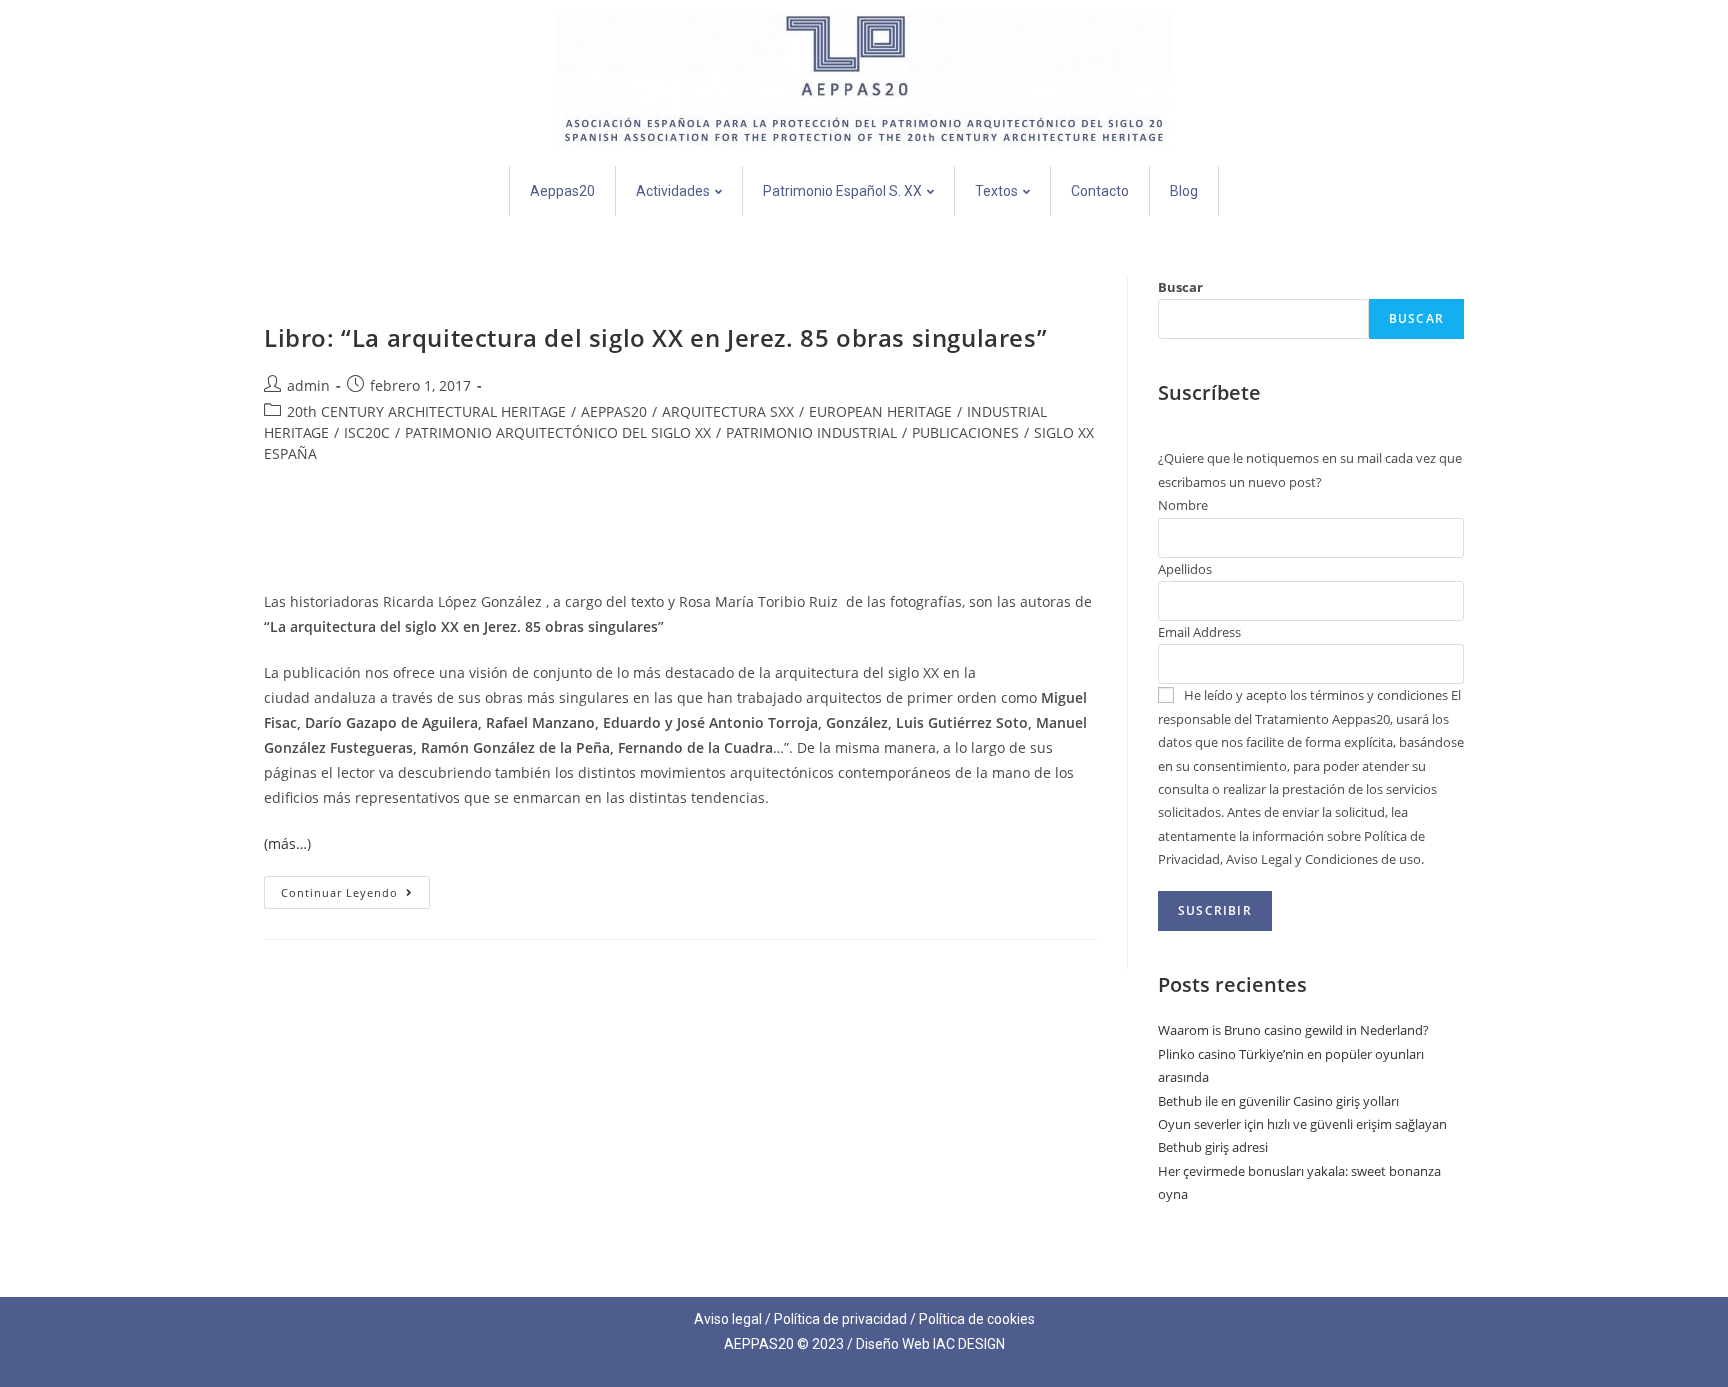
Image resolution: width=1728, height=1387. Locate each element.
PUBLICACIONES (965, 432)
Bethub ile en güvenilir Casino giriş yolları (1278, 1101)
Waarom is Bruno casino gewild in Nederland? (1293, 1030)
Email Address (1199, 632)
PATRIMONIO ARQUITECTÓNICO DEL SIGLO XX (558, 432)
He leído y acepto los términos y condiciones (1316, 695)
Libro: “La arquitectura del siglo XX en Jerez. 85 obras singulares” (655, 337)
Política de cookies (977, 1319)
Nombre (1183, 505)
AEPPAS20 (614, 411)
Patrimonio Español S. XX (842, 191)
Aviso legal (728, 1319)
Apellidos (1185, 569)
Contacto (1100, 191)
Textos (996, 191)
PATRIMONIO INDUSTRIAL (811, 432)
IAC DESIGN (969, 1344)
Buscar (1180, 287)
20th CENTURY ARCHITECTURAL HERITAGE (426, 411)
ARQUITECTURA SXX (728, 411)
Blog (1184, 191)
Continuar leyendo (355, 888)
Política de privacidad (840, 1319)
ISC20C (367, 432)
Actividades (673, 191)
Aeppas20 (562, 191)
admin (308, 385)
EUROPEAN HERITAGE (880, 411)
